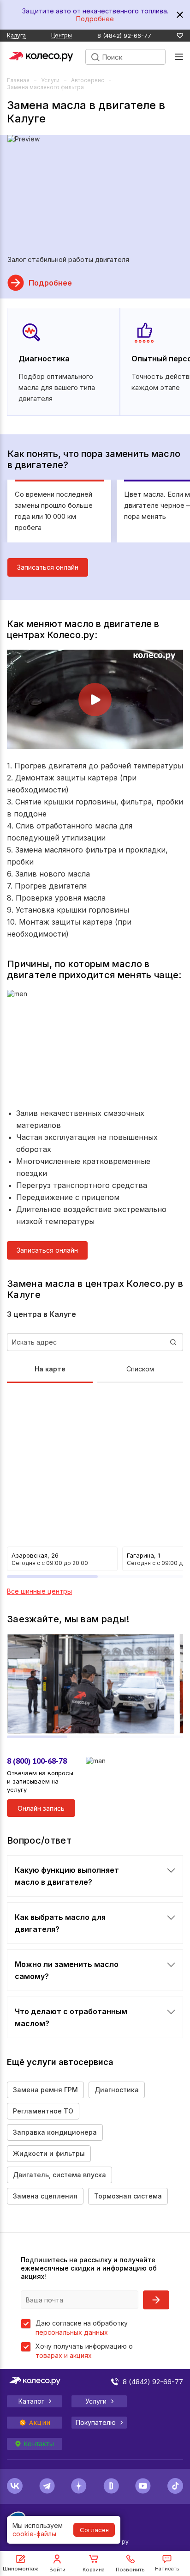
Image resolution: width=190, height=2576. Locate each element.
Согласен (94, 2530)
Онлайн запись (41, 1808)
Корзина (94, 2570)
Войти (57, 2570)
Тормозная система (128, 2196)
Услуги (50, 80)
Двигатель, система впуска (59, 2175)
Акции (40, 2423)
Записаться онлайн (48, 567)
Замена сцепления (45, 2196)
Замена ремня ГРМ (45, 2090)
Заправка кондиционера (55, 2132)
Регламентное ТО (43, 2111)
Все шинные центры (39, 1591)
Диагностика (117, 2090)
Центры (62, 35)
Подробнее (95, 19)
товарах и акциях (64, 2355)
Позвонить (130, 2570)
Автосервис (88, 80)
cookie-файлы (34, 2534)
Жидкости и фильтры (49, 2153)
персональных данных (72, 2332)
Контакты (39, 2444)
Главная (18, 80)
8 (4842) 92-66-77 (124, 36)
